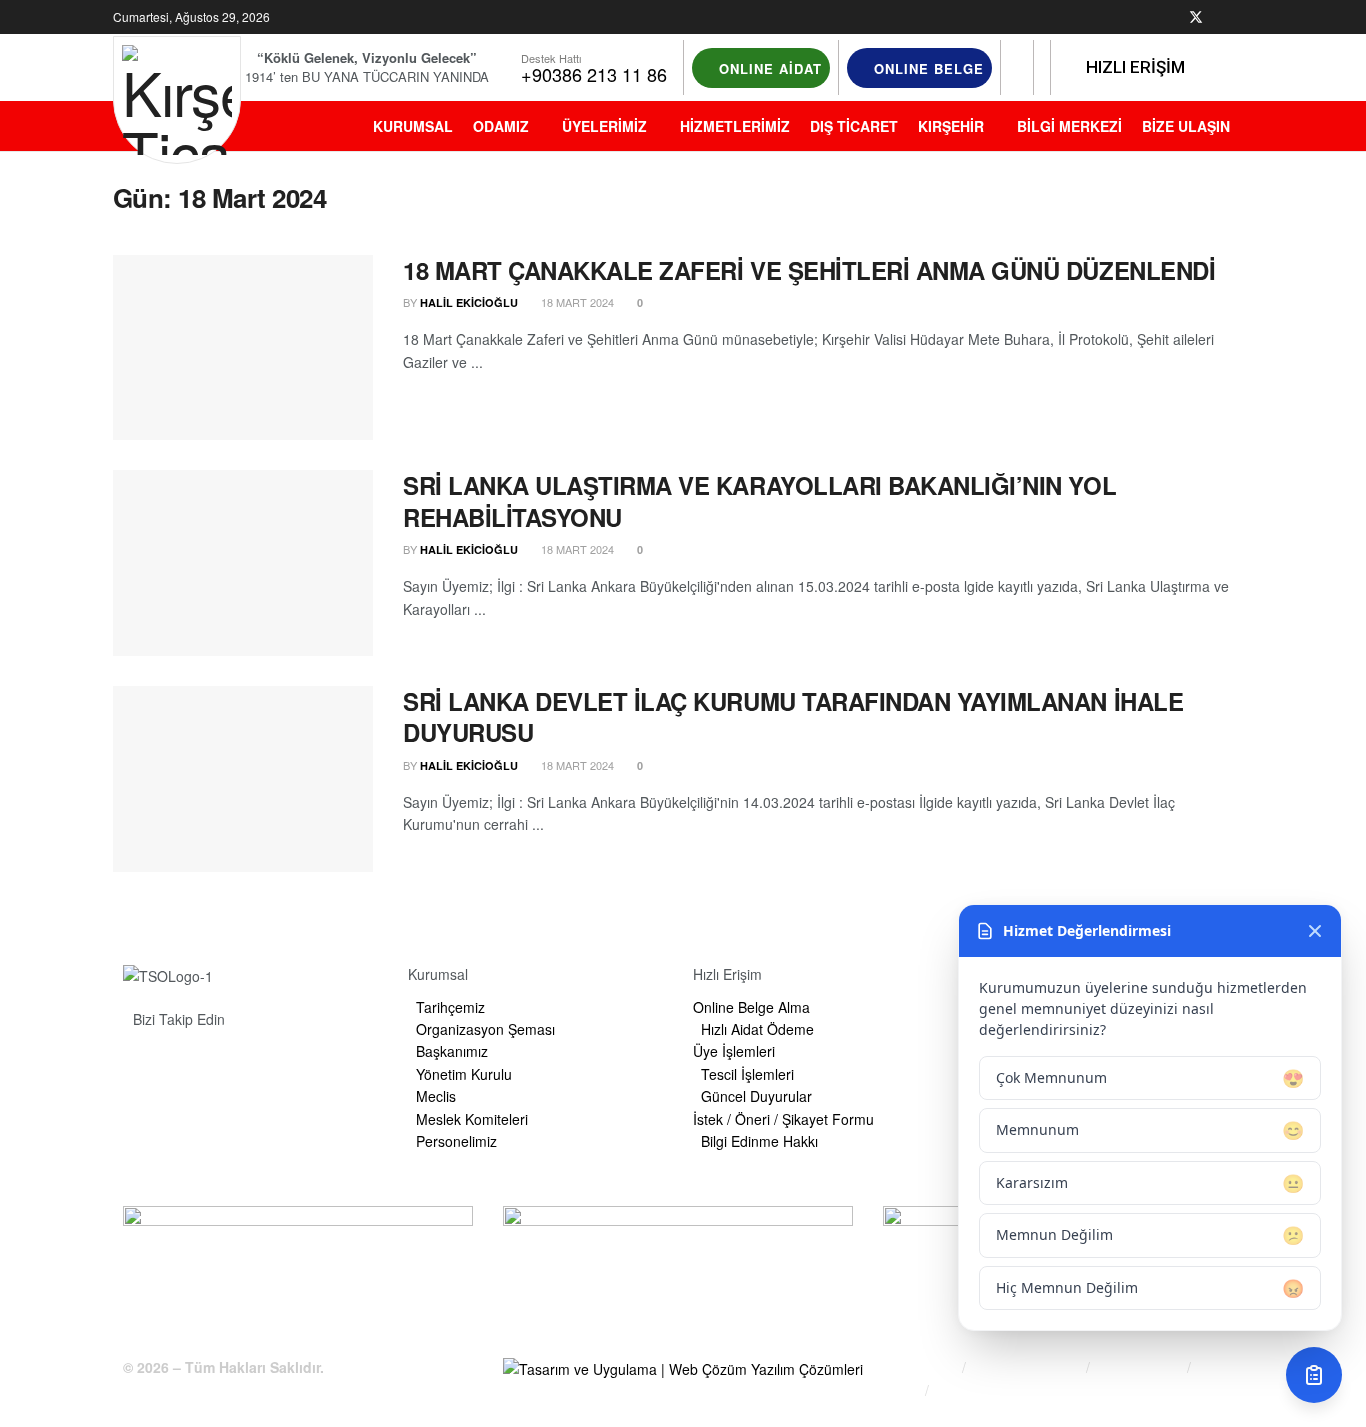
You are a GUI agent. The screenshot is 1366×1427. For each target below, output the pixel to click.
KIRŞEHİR (951, 126)
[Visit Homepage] (177, 100)
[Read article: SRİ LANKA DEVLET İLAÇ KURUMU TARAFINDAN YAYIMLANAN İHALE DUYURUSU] (243, 779)
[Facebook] (158, 1065)
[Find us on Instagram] (1222, 17)
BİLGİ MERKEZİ (1069, 126)
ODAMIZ (501, 126)
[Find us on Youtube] (1247, 17)
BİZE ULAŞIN (1186, 126)
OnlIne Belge (926, 68)
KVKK (901, 1390)
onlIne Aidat (768, 68)
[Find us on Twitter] (1196, 17)
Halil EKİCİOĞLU (469, 302)
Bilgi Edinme (919, 1367)
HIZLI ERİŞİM (1133, 67)
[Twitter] (207, 1065)
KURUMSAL (413, 126)
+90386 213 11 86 (594, 74)
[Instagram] (256, 1065)
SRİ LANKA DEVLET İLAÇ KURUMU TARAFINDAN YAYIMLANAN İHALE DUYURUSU (793, 716)
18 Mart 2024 (576, 302)
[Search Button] (1017, 68)
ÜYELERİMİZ (604, 126)
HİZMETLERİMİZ (735, 126)
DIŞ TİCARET (854, 126)
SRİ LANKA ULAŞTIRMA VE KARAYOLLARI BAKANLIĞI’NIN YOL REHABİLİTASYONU (759, 500)
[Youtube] (305, 1065)
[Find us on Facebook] (1169, 17)
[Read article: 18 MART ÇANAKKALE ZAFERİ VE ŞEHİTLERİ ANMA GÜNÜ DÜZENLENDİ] (243, 348)
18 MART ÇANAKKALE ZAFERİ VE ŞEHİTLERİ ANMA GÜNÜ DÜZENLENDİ (809, 270)
